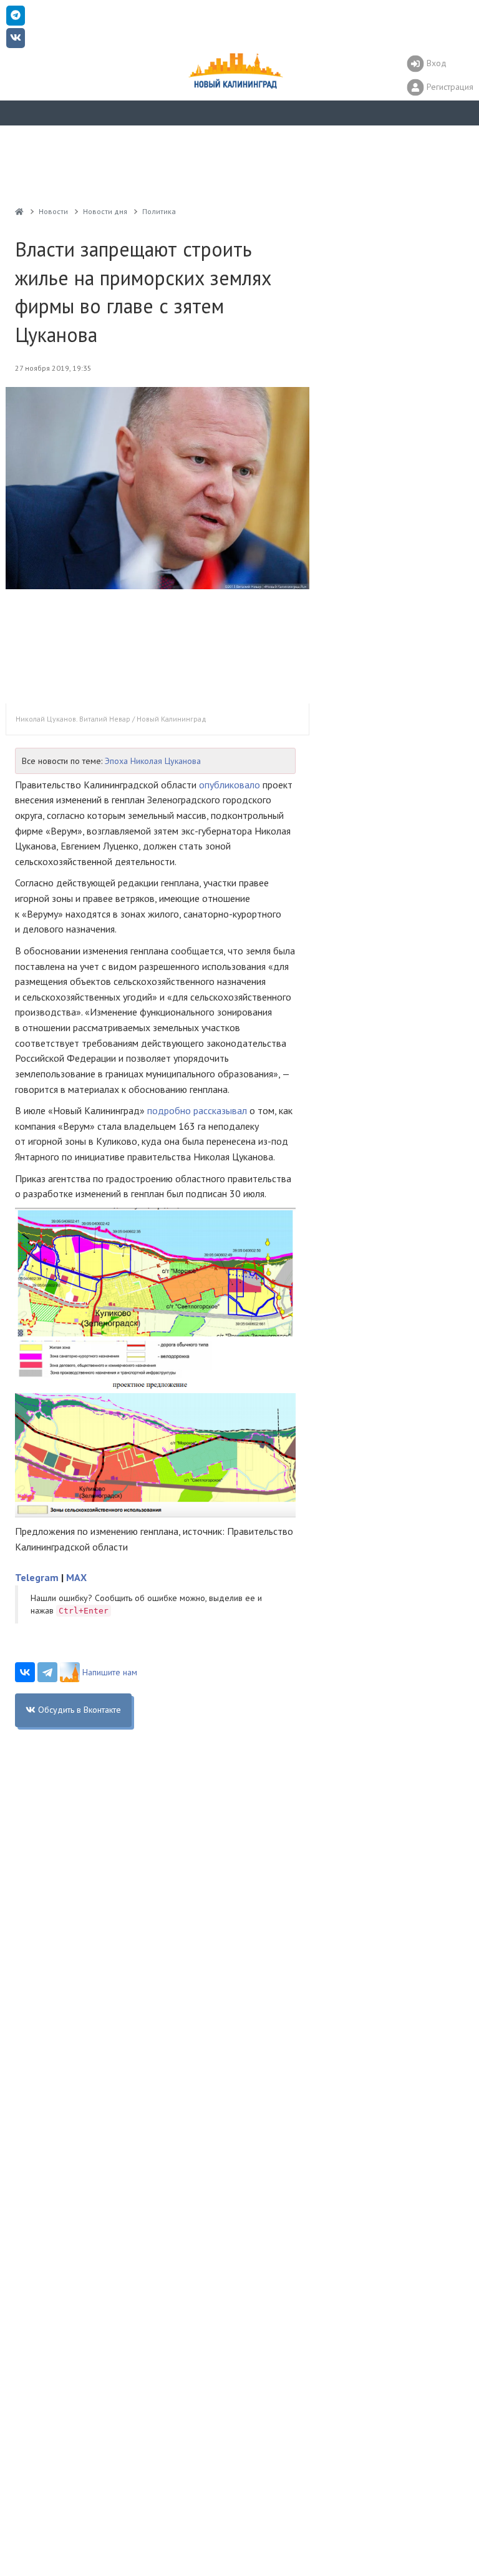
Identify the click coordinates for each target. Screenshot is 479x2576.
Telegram (37, 1577)
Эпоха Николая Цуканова (153, 761)
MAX (76, 1577)
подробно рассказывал (197, 1110)
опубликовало (230, 785)
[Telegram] (47, 1672)
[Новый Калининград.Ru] (19, 211)
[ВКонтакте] (25, 1672)
